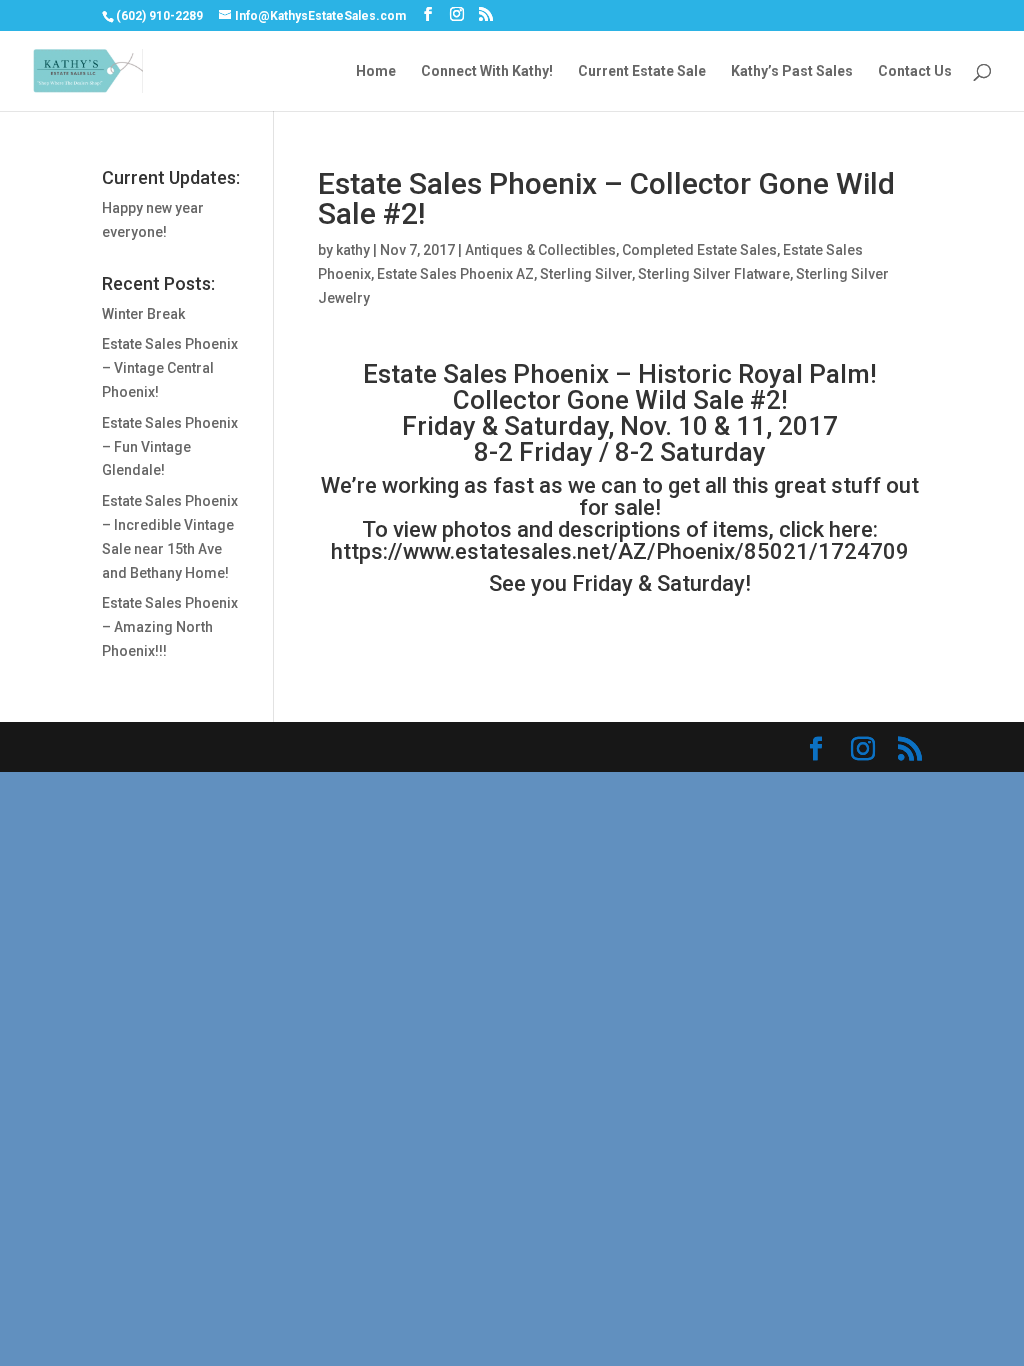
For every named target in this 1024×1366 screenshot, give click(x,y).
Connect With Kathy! (487, 71)
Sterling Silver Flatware (714, 274)
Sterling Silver (586, 274)
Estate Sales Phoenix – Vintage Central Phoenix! (170, 368)
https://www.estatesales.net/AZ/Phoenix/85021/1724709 (620, 551)
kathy (353, 250)
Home (376, 71)
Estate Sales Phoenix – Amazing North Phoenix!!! (170, 627)
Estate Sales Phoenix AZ (455, 274)
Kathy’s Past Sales (792, 71)
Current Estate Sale (642, 71)
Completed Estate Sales (699, 250)
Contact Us (915, 71)
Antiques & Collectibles (540, 250)
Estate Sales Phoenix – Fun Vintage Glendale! (170, 447)
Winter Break (143, 314)
